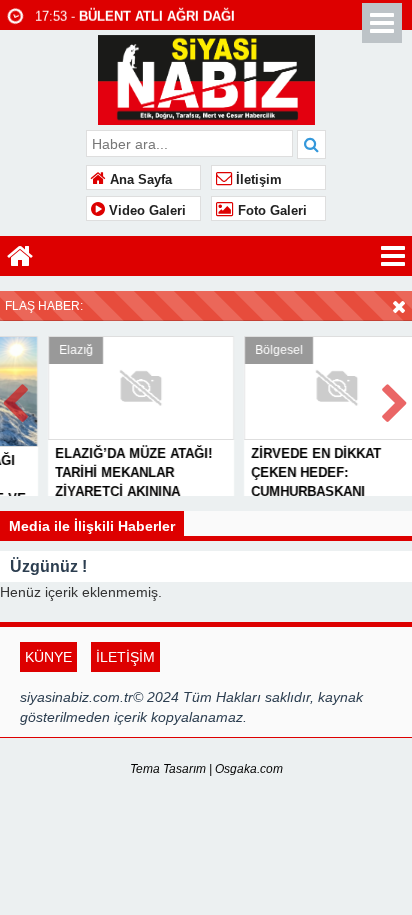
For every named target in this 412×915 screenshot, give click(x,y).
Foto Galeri (270, 211)
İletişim (257, 180)
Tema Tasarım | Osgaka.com (206, 769)
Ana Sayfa (139, 180)
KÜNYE (48, 657)
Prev (16, 399)
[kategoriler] (393, 256)
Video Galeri (145, 211)
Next (396, 399)
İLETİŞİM (125, 657)
